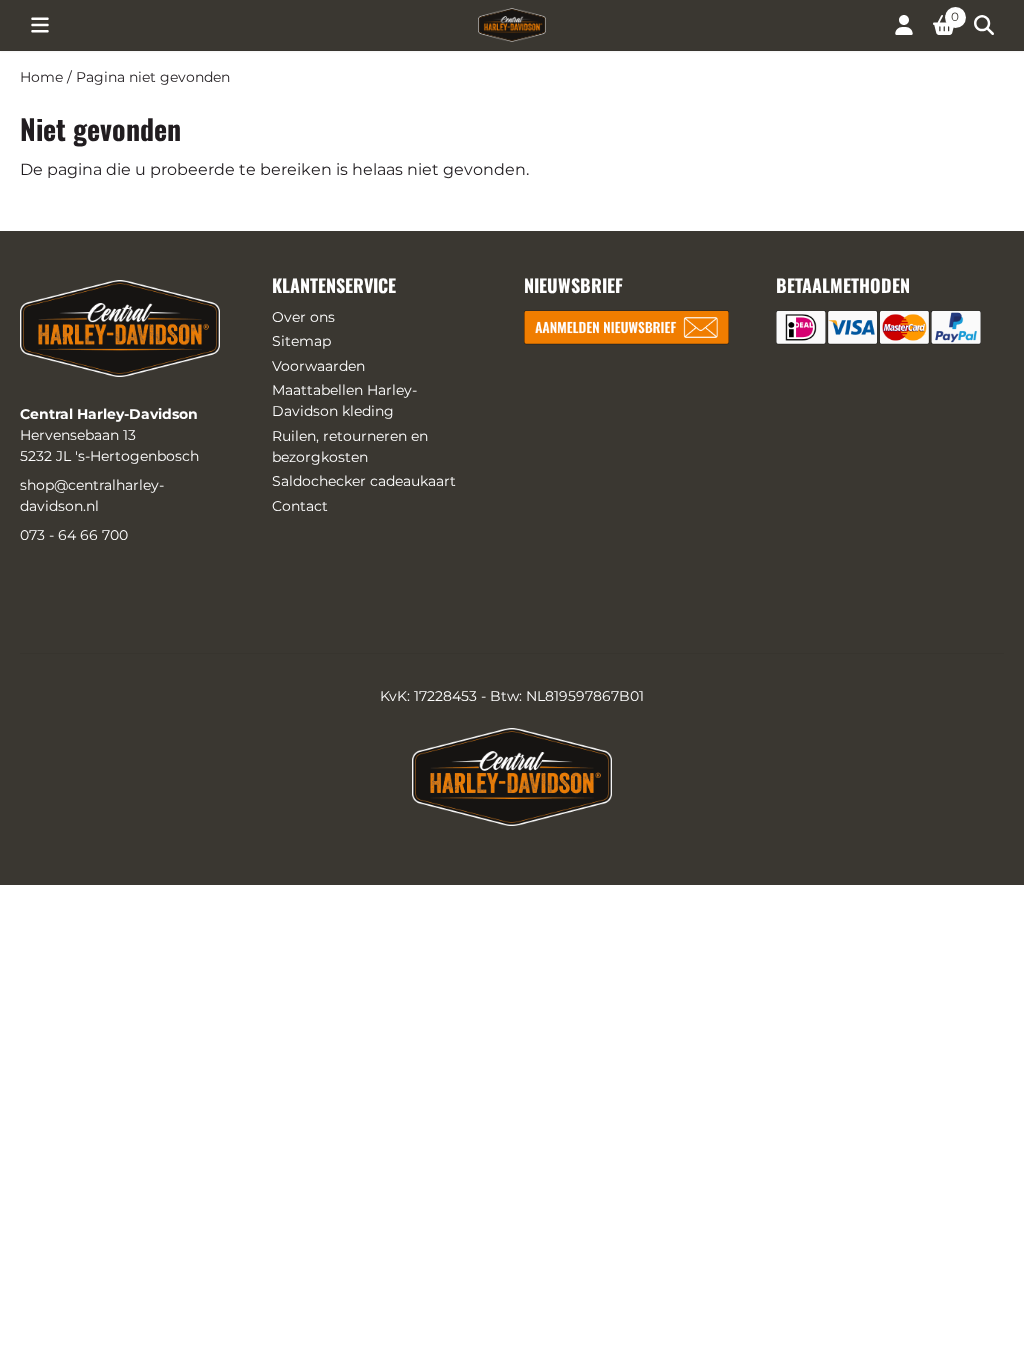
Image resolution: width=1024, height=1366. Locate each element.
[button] (40, 25)
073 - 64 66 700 (74, 535)
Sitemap (301, 341)
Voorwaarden (318, 366)
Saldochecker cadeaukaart (364, 481)
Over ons (303, 317)
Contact (300, 506)
